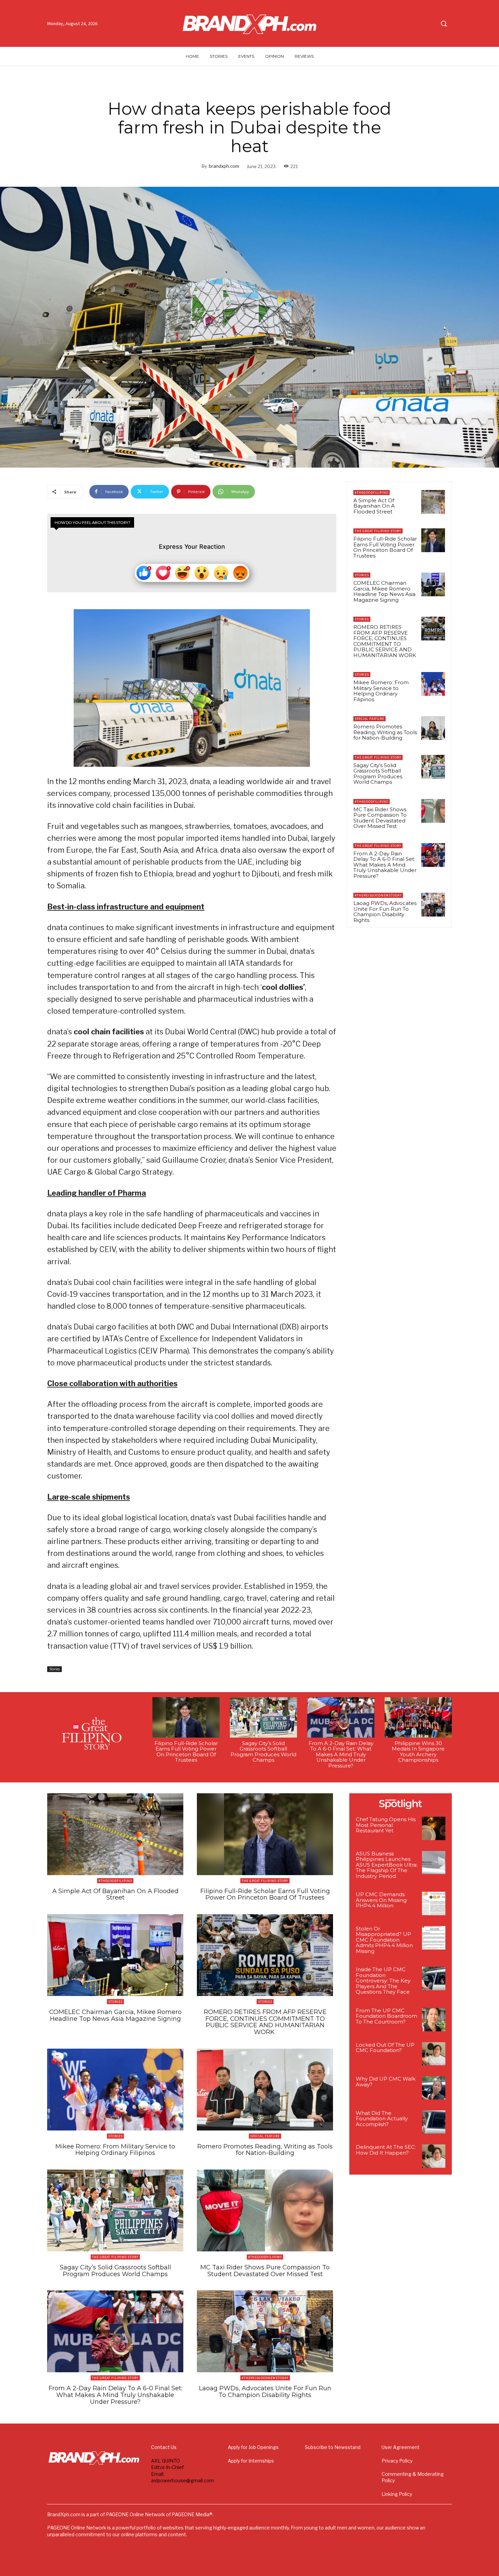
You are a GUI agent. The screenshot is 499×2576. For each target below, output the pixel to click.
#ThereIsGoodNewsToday (378, 895)
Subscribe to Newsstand (333, 2447)
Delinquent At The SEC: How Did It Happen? (386, 2150)
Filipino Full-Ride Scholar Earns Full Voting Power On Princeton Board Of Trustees (385, 547)
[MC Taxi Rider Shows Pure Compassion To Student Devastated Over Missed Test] (433, 811)
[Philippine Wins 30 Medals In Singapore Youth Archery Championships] (418, 1717)
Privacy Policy (397, 2461)
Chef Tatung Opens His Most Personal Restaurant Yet (386, 1825)
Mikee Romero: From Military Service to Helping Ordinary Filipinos (381, 691)
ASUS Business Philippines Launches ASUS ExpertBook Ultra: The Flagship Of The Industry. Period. (387, 1865)
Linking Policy (397, 2494)
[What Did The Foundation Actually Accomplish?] (434, 2122)
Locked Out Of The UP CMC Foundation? (385, 2048)
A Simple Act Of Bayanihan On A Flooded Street (374, 506)
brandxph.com (224, 166)
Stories (54, 1669)
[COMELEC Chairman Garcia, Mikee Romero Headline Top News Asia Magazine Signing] (433, 584)
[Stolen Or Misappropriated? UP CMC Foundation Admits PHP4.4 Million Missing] (434, 1938)
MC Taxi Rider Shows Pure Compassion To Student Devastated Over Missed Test (380, 818)
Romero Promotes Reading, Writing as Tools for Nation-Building (385, 732)
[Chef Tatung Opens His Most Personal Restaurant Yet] (434, 1828)
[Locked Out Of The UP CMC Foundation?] (434, 2054)
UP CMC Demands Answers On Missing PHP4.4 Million (381, 1900)
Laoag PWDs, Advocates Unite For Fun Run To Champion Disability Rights (385, 912)
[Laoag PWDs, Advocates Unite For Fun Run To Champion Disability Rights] (433, 905)
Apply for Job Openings (253, 2447)
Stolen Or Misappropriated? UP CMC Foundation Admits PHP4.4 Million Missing (384, 1940)
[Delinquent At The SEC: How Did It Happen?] (434, 2156)
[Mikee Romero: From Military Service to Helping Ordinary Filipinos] (433, 684)
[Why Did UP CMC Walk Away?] (434, 2088)
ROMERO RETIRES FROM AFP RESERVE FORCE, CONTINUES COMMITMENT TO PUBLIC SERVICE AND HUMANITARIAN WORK (385, 641)
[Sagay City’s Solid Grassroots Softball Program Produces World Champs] (433, 767)
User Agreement (401, 2447)
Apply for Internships (251, 2461)
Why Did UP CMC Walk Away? (386, 2082)
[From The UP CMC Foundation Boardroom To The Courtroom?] (434, 2020)
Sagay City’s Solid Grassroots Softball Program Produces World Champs (378, 774)
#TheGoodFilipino (372, 493)
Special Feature (369, 719)
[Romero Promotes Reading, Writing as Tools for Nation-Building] (433, 728)
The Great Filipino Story (378, 531)
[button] (444, 23)
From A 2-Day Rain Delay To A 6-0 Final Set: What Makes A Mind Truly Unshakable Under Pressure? (385, 865)
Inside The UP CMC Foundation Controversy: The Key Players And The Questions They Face (383, 1981)
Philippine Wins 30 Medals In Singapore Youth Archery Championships (418, 1752)
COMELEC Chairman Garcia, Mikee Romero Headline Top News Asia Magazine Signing (384, 591)
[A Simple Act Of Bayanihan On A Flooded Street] (433, 502)
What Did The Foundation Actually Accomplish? (382, 2119)
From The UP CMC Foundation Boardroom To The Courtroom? (386, 2016)
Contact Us (164, 2447)
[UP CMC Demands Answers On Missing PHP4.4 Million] (434, 1903)
